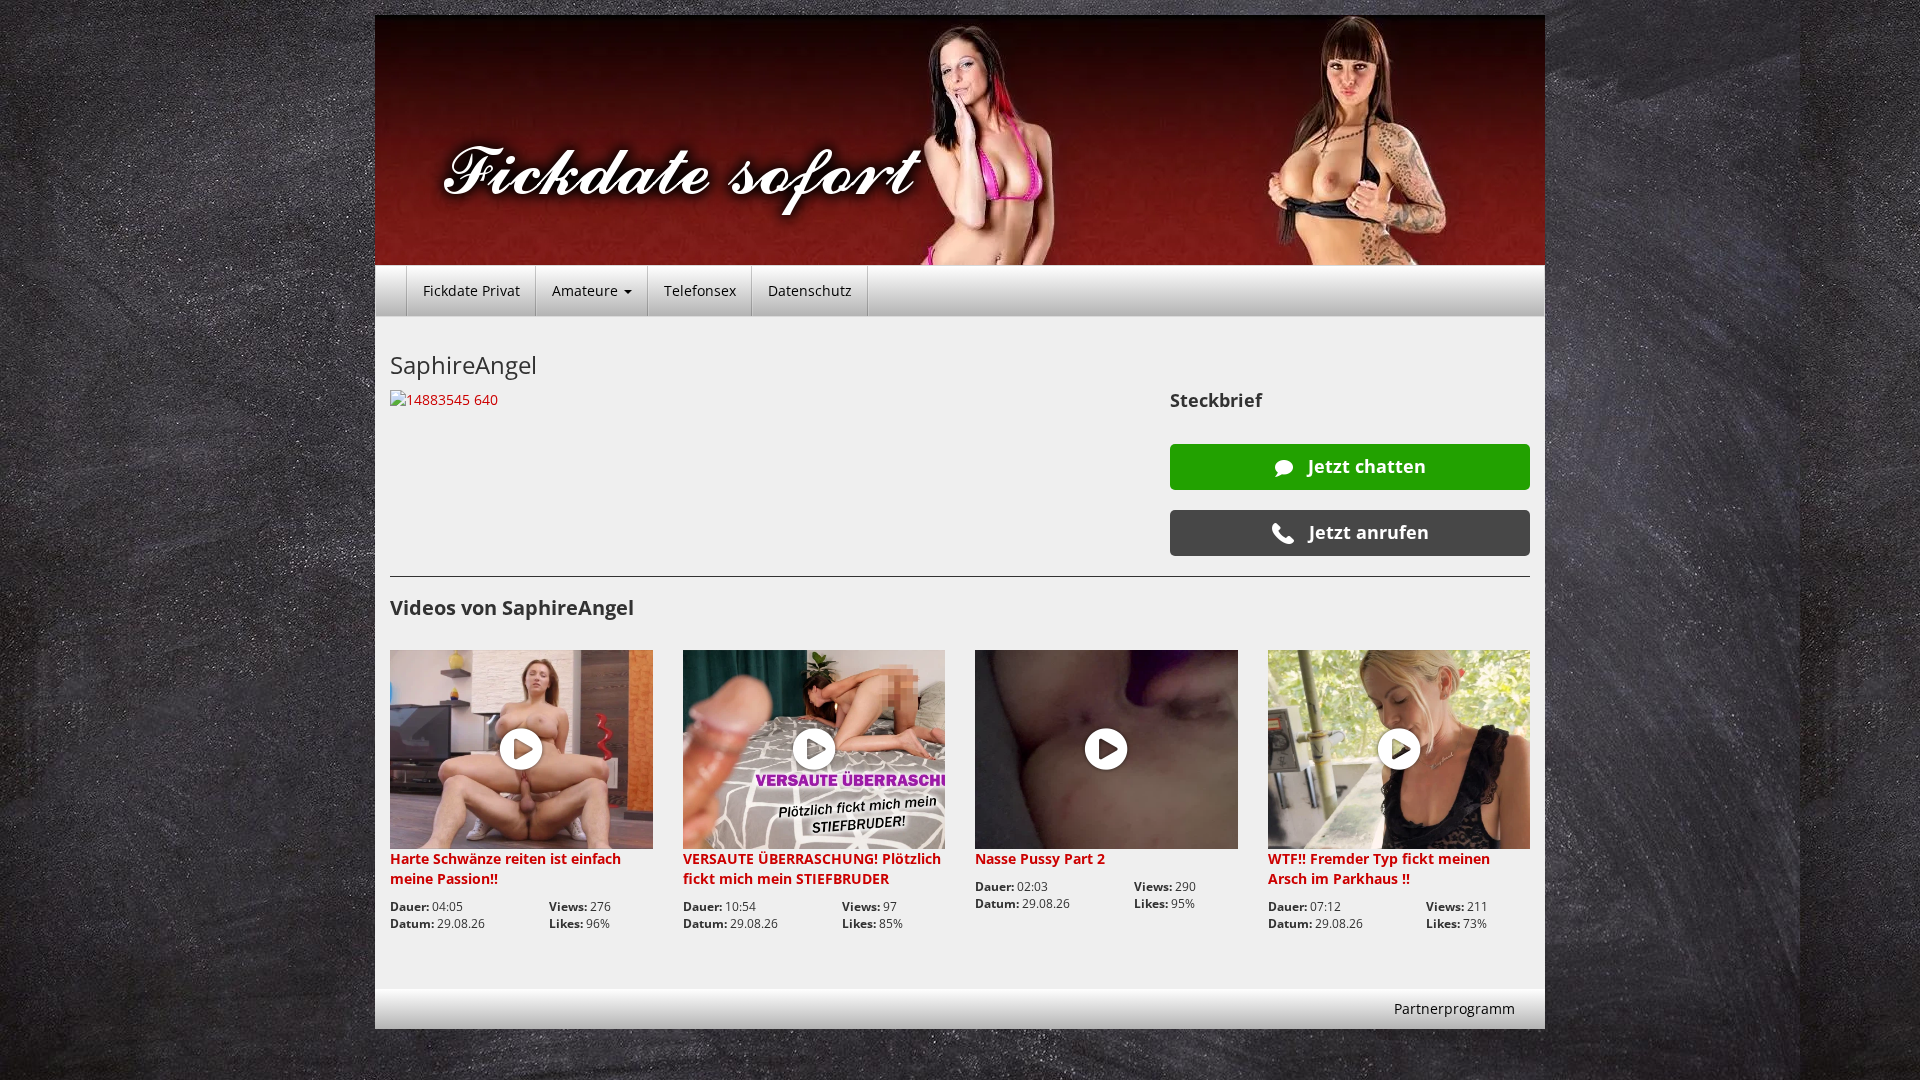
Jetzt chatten (1364, 466)
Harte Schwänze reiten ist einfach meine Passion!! (505, 868)
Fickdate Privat (471, 290)
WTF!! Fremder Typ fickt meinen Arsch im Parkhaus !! (1379, 868)
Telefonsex (700, 290)
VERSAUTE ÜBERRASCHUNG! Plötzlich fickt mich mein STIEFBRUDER (812, 868)
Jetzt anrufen (1366, 532)
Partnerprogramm (1454, 1008)
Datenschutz (810, 290)
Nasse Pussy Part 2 (1040, 858)
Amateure (587, 290)
